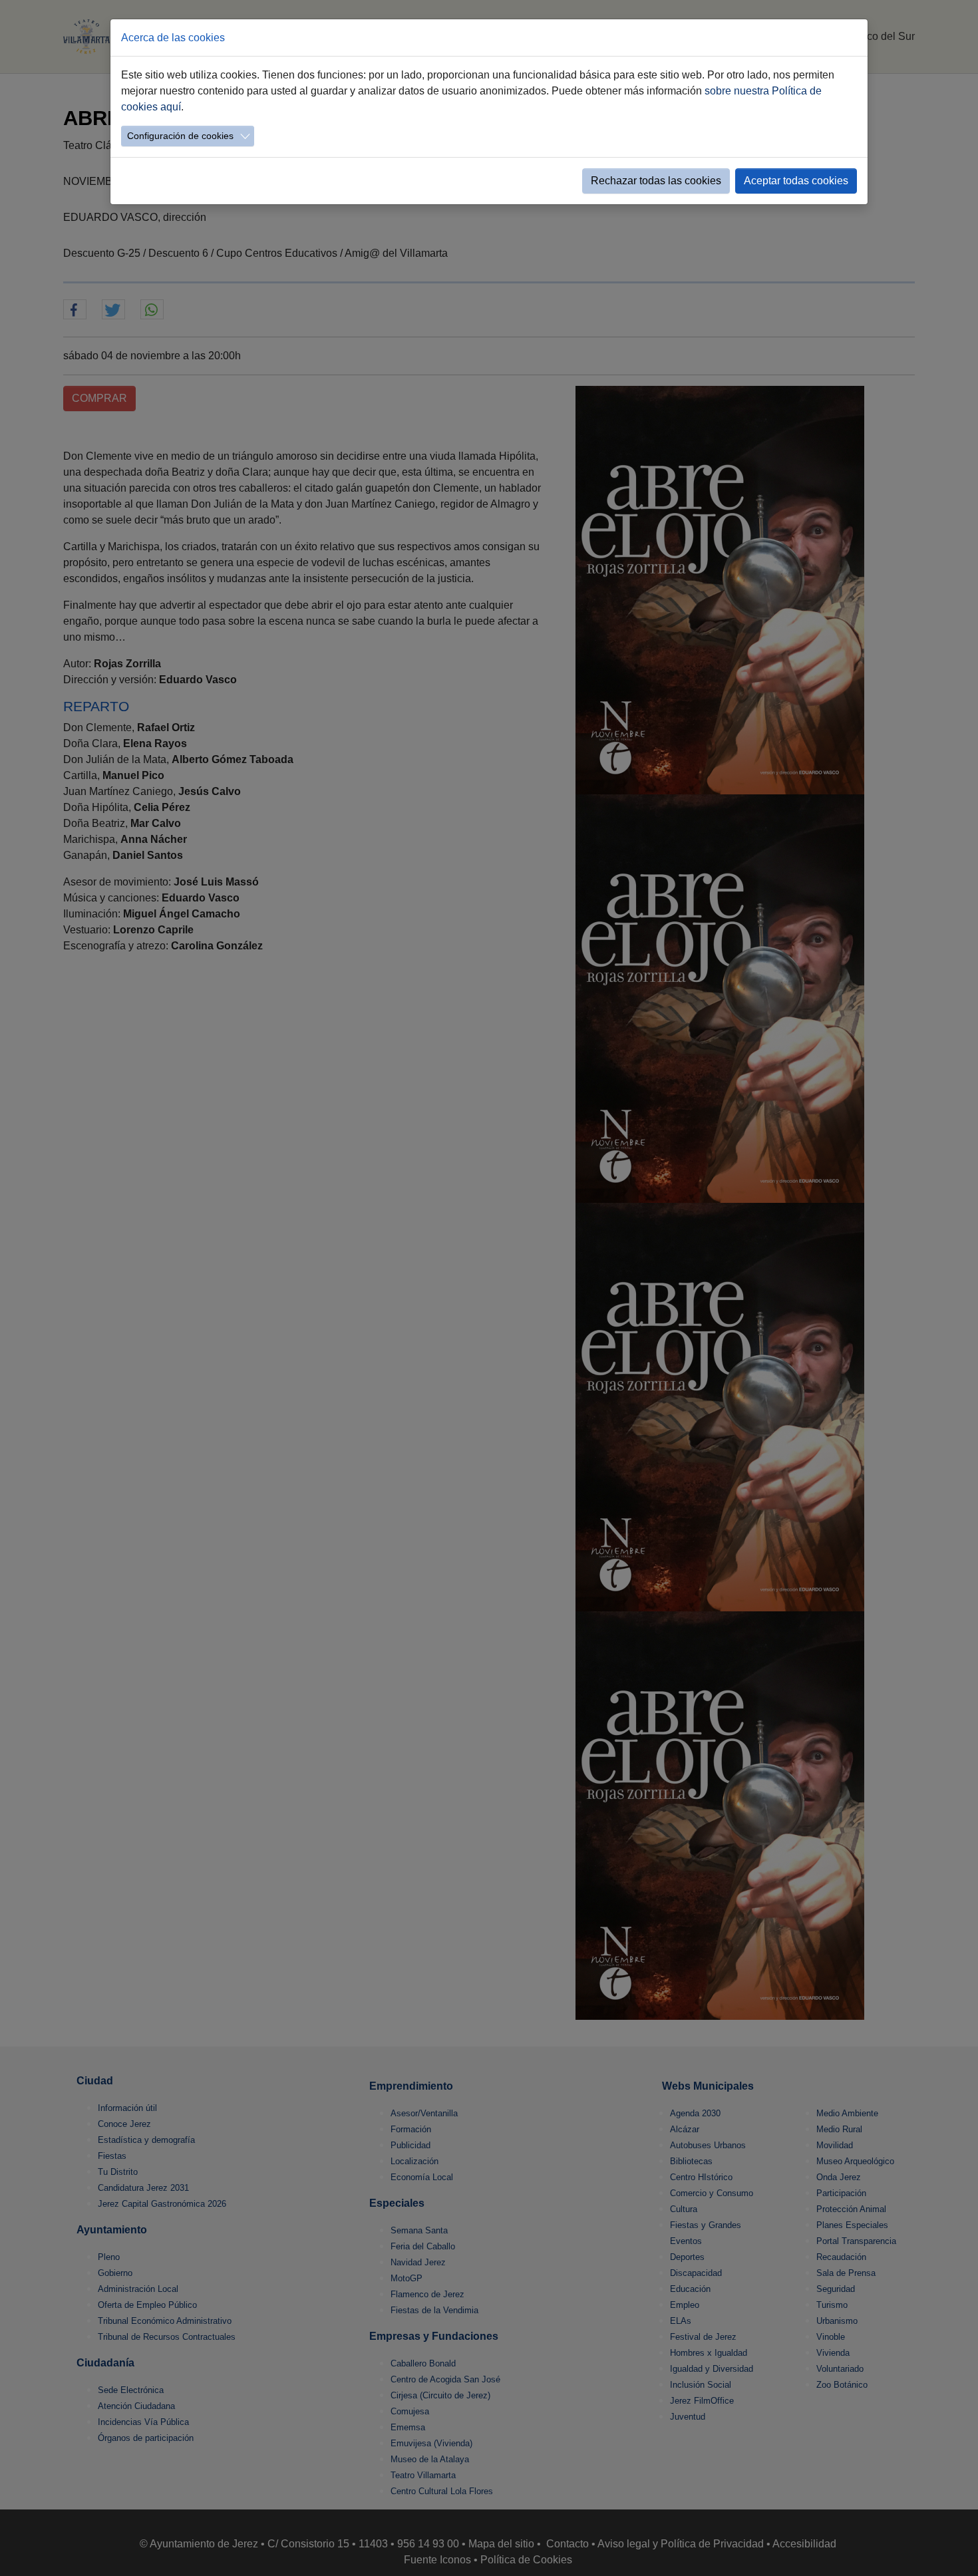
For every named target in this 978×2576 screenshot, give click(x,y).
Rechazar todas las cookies (656, 181)
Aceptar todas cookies (796, 181)
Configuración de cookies (180, 136)
